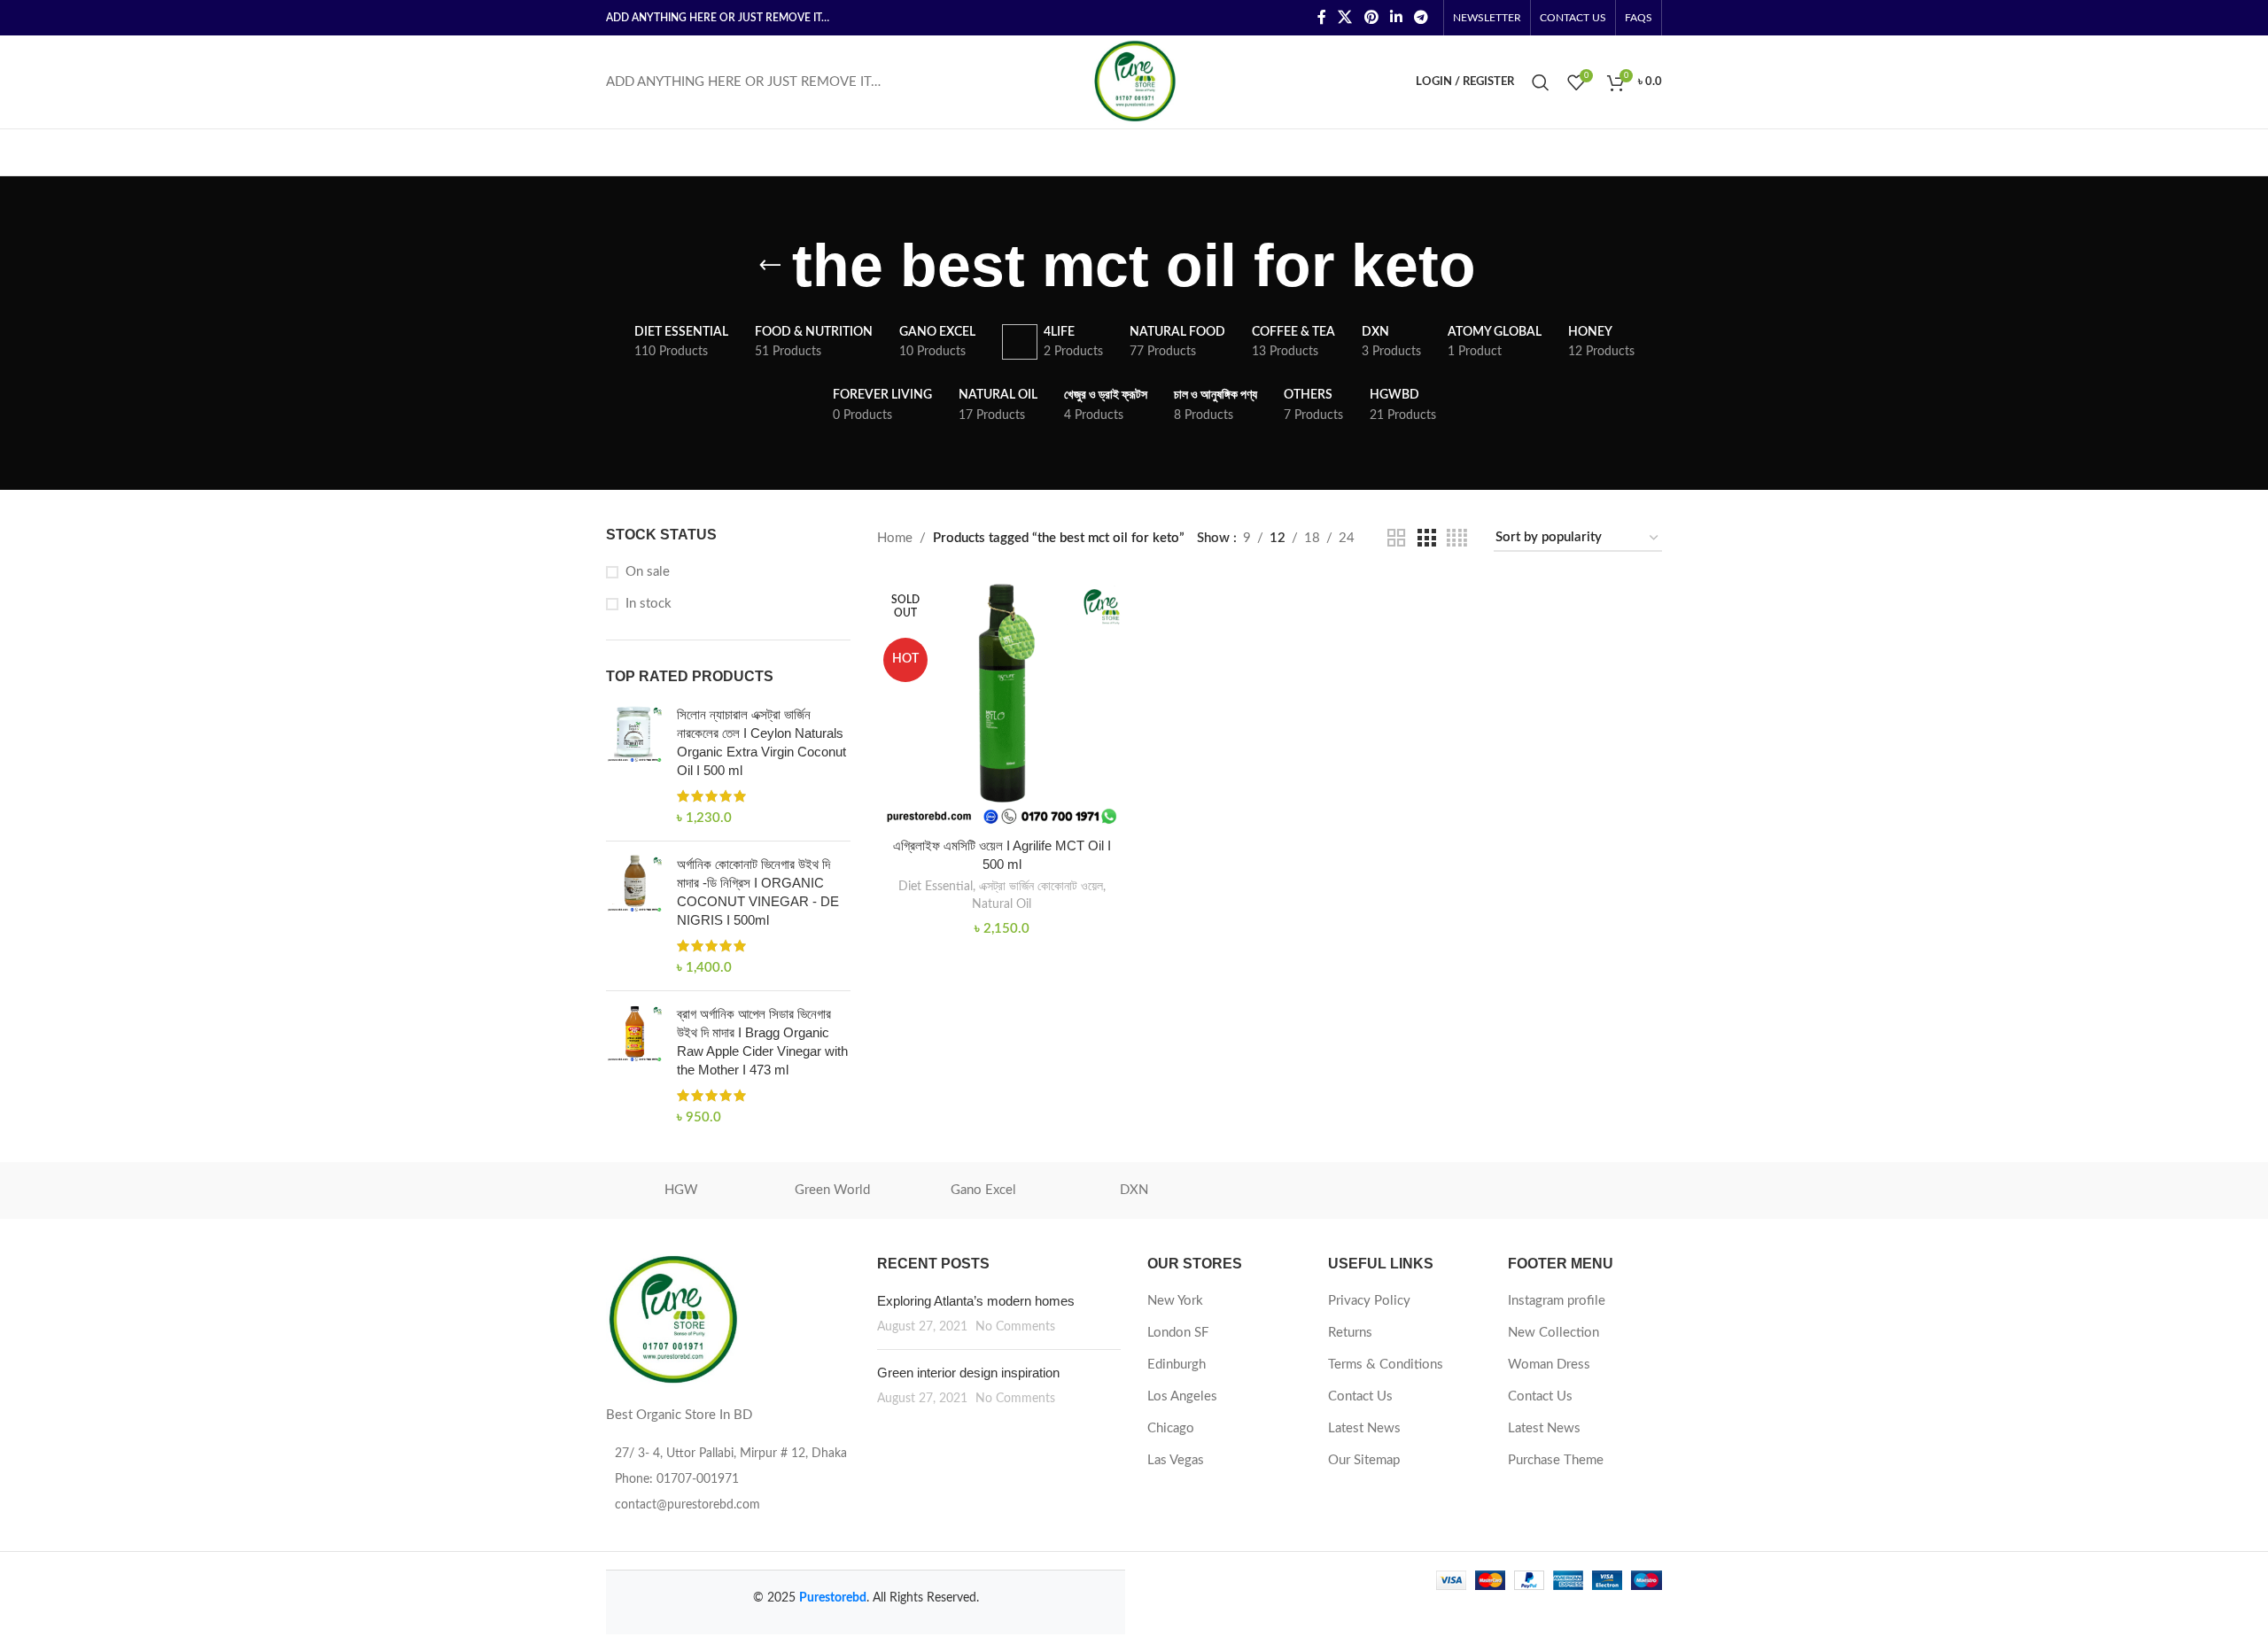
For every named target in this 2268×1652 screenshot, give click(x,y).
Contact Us (1360, 1396)
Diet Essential (936, 887)
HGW (681, 1190)
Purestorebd (833, 1598)
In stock (649, 604)
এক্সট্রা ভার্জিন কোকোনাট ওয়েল (1041, 887)
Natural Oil (1002, 904)
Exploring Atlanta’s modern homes (976, 1301)
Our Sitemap (1364, 1460)
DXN (1134, 1190)
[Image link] (672, 1319)
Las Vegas (1176, 1460)
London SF (1178, 1333)
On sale (648, 572)
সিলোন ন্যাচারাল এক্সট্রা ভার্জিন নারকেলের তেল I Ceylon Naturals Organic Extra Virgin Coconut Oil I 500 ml (761, 742)
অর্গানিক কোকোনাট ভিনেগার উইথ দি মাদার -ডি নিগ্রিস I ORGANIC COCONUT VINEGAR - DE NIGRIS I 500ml (758, 892)
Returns (1350, 1333)
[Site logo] (1134, 81)
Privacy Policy (1369, 1301)
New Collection (1553, 1333)
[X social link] (1345, 17)
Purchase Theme (1556, 1460)
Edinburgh (1177, 1365)
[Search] (1541, 82)
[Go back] (770, 266)
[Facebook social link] (1321, 17)
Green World (832, 1190)
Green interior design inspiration (968, 1373)
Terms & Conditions (1386, 1365)
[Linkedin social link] (1396, 17)
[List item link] (728, 1479)
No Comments (1015, 1327)
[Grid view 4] (1457, 539)
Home (895, 538)
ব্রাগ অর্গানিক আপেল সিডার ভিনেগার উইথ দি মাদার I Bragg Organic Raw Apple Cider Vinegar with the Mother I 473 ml (762, 1042)
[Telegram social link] (1421, 17)
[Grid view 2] (1396, 539)
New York (1175, 1301)
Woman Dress (1549, 1365)
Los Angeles (1182, 1396)
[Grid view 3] (1426, 539)
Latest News (1364, 1428)
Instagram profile (1557, 1301)
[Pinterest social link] (1371, 17)
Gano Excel (983, 1190)
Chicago (1171, 1428)
